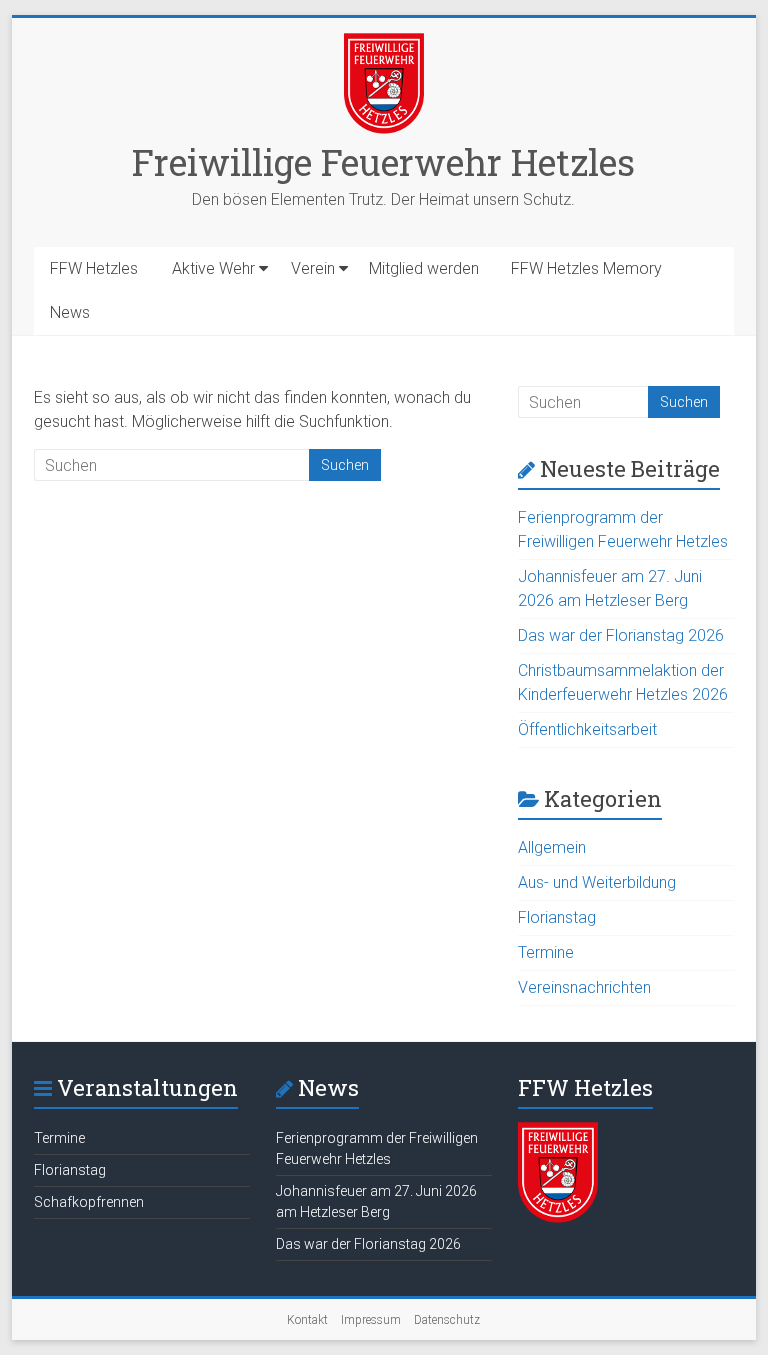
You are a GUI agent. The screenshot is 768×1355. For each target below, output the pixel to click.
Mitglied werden (424, 268)
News (70, 312)
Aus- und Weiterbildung (597, 882)
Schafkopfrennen (89, 1202)
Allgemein (552, 847)
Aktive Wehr (213, 268)
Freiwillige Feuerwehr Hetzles (383, 162)
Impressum (371, 1320)
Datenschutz (447, 1320)
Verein (313, 268)
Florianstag (557, 917)
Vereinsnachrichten (584, 987)
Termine (546, 952)
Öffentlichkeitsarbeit (587, 729)
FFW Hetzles (94, 268)
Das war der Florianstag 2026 (621, 635)
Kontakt (307, 1320)
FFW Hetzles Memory (586, 268)
